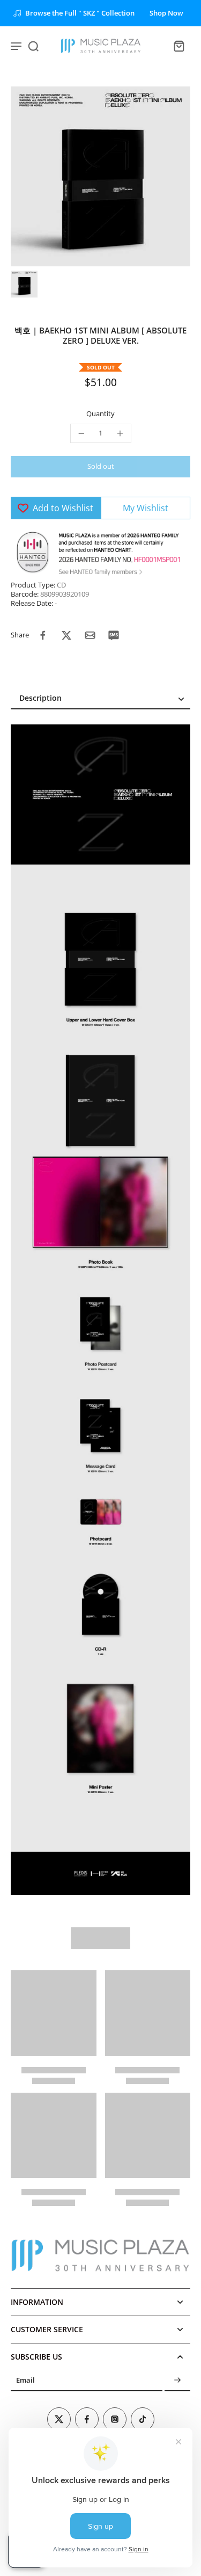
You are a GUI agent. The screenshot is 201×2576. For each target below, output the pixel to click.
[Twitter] (59, 2419)
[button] (100, 467)
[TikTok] (143, 2419)
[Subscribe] (177, 2381)
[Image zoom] (100, 176)
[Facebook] (87, 2419)
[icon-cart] (178, 46)
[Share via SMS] (114, 635)
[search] (33, 46)
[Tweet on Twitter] (66, 635)
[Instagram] (115, 2419)
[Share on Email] (90, 635)
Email (25, 2381)
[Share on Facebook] (43, 635)
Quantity (100, 414)
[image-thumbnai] (24, 284)
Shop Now (166, 13)
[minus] (81, 433)
